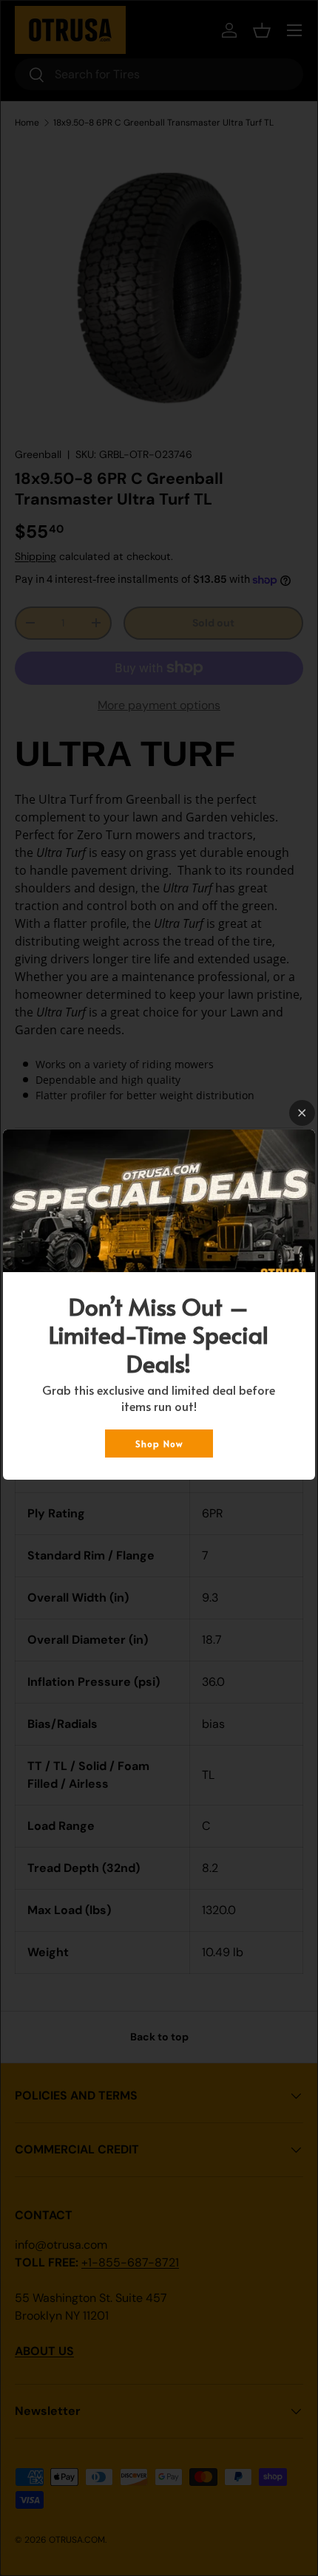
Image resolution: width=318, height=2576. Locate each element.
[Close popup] (302, 1113)
